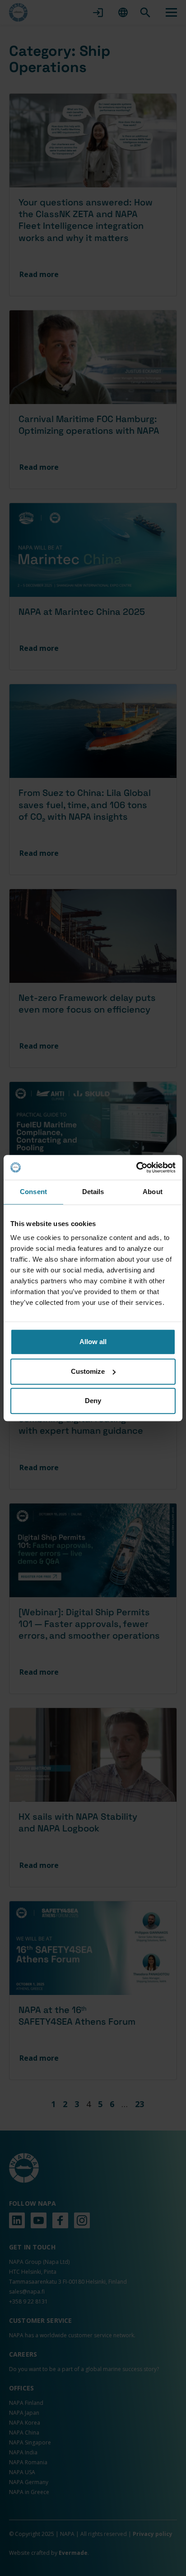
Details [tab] (93, 1192)
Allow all (93, 1342)
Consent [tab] (33, 1192)
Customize (88, 1371)
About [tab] (153, 1192)
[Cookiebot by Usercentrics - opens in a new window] (136, 1168)
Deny (93, 1401)
